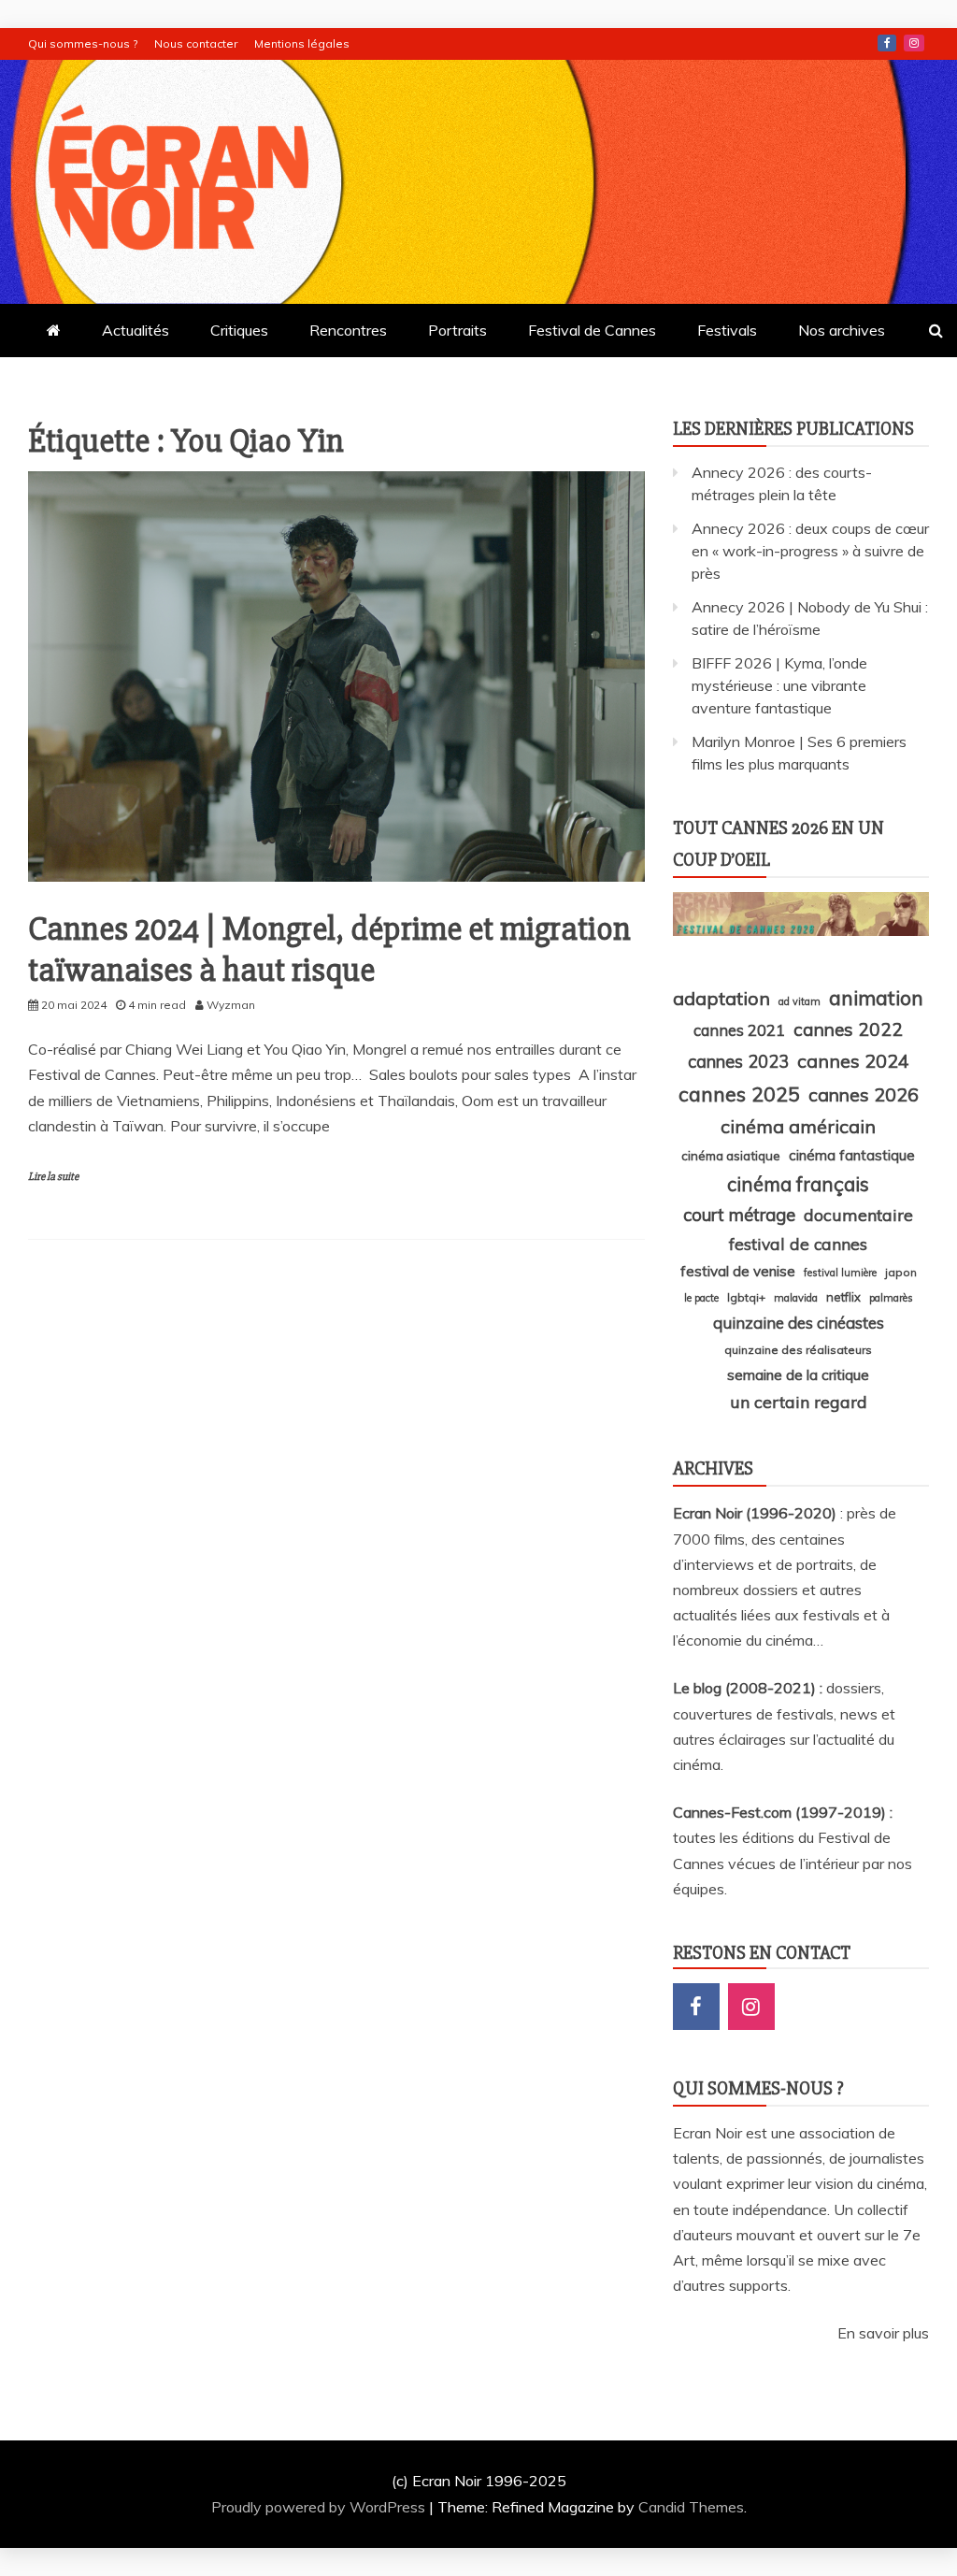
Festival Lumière (840, 1273)
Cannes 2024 (853, 1061)
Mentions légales (302, 43)
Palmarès (891, 1298)
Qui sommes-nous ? (83, 43)
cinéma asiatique (731, 1156)
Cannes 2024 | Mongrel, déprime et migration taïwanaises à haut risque (329, 950)
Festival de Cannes (592, 330)
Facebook (887, 43)
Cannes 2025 (739, 1094)
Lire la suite (53, 1177)
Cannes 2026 (864, 1094)
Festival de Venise (738, 1271)
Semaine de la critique (798, 1374)
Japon (901, 1272)
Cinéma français (798, 1184)
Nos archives (842, 330)
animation (876, 998)
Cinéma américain (798, 1126)
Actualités (136, 330)
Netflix (843, 1297)
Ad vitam (800, 1001)
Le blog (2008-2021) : (750, 1688)
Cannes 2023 (738, 1061)
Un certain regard (799, 1402)
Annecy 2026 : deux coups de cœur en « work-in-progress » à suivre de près (810, 551)
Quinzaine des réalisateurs (798, 1350)
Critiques (239, 330)
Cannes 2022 (848, 1029)
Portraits (457, 330)
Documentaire (858, 1215)
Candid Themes (691, 2507)
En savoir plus (883, 2333)
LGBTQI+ (746, 1297)
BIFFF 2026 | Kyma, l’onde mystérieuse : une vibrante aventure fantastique (779, 685)
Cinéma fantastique (852, 1155)
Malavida (796, 1298)
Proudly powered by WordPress (320, 2507)
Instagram (914, 43)
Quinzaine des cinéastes (799, 1323)
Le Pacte (701, 1298)
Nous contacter (196, 43)
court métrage (739, 1215)
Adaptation (721, 998)
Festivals (727, 330)
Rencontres (348, 330)
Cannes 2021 (739, 1030)
